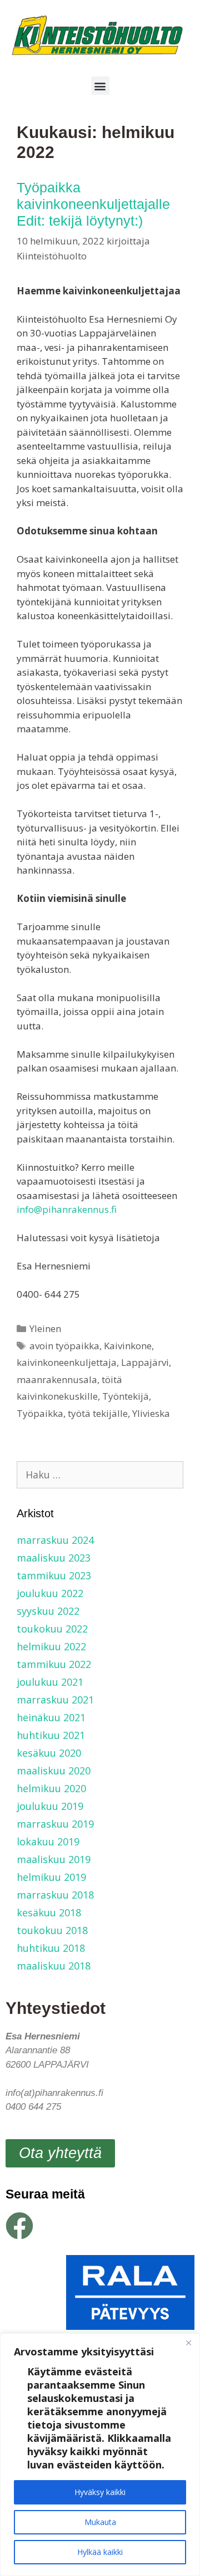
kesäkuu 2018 (49, 1912)
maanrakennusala (57, 1379)
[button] (100, 86)
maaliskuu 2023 (54, 1558)
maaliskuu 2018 (54, 1966)
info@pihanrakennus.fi (67, 1209)
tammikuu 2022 (54, 1664)
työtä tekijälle (98, 1413)
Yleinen (45, 1328)
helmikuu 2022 (51, 1646)
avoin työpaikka (64, 1346)
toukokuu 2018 (52, 1930)
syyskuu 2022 (48, 1611)
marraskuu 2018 (55, 1895)
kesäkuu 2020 (49, 1753)
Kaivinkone (128, 1346)
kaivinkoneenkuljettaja (67, 1362)
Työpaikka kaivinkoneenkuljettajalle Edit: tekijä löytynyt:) (93, 204)
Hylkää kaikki (100, 2552)
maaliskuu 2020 (54, 1771)
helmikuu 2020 (51, 1788)
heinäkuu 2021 (51, 1717)
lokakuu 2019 (48, 1842)
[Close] (188, 2343)
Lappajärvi (145, 1362)
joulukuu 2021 (50, 1682)
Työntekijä (126, 1396)
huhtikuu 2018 (51, 1948)
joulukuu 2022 (50, 1593)
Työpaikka (40, 1413)
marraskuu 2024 (55, 1540)
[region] (100, 2455)
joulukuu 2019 (50, 1806)
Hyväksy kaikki (100, 2492)
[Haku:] (100, 1475)
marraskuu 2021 (55, 1700)
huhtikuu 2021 (51, 1735)
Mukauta (100, 2522)
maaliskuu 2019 (54, 1859)
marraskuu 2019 (55, 1824)
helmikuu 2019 (51, 1877)
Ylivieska (151, 1413)
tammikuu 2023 (54, 1575)
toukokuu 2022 (52, 1629)
